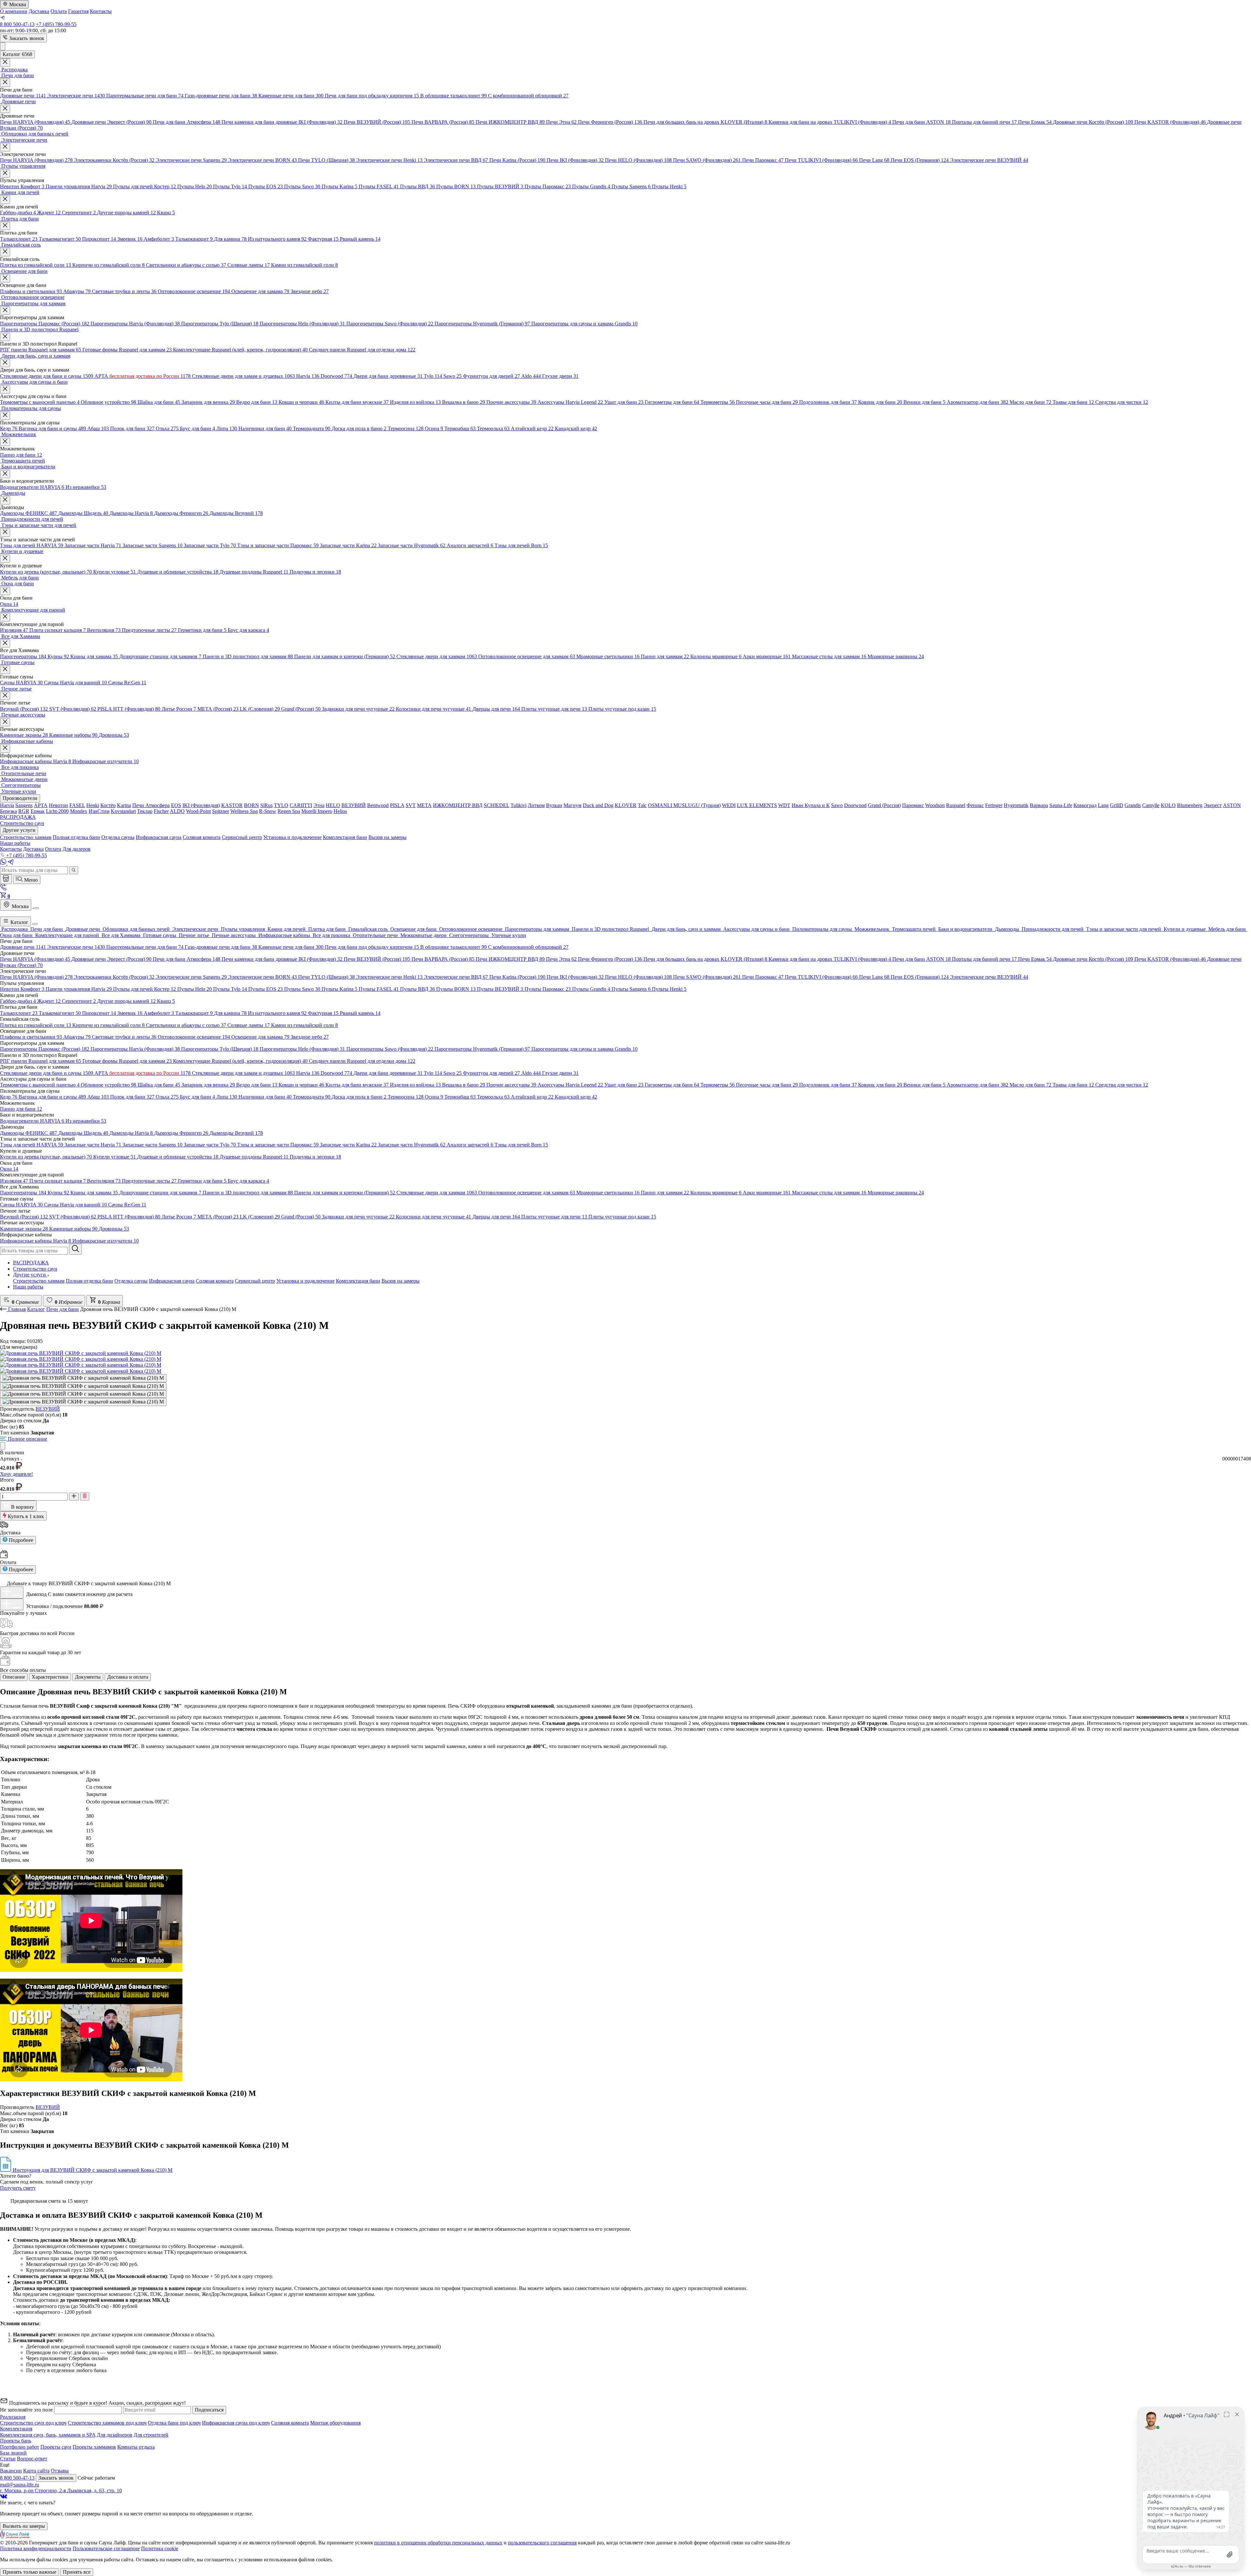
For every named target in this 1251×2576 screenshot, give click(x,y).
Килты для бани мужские (357, 402)
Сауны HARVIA (21, 683)
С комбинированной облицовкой (528, 96)
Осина (434, 428)
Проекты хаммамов (94, 2447)
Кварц (166, 213)
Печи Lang (874, 160)
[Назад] (4, 1309)
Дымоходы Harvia (131, 513)
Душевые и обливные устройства (178, 572)
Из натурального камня (277, 239)
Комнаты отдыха (136, 2447)
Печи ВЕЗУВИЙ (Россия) (377, 122)
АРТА (143, 376)
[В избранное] (3, 1446)
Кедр (9, 428)
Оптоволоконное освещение (194, 291)
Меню (30, 880)
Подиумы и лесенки (315, 572)
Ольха (167, 428)
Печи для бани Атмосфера (187, 122)
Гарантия (78, 11)
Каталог (19, 922)
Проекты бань (16, 2441)
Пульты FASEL (379, 186)
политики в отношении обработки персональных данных (438, 2543)
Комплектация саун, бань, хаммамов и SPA (48, 2435)
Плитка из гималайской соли (36, 265)
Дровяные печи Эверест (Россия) (111, 122)
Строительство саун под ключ (33, 2423)
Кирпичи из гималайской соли (108, 265)
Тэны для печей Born (521, 545)
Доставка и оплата (128, 1677)
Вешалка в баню (464, 402)
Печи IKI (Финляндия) (575, 160)
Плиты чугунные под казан (622, 709)
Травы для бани (1073, 402)
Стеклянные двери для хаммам (437, 656)
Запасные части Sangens (152, 545)
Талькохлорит (19, 239)
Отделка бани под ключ (174, 2423)
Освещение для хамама (260, 291)
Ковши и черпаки (301, 402)
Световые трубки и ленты (124, 291)
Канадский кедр (576, 428)
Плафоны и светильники (31, 291)
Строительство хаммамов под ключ (107, 2423)
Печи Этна (561, 122)
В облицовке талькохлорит (453, 96)
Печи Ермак (1035, 122)
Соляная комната (215, 1281)
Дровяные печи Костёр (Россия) (1093, 122)
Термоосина (406, 428)
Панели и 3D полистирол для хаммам (248, 656)
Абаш (98, 428)
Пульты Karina (339, 186)
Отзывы (60, 2471)
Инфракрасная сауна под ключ (236, 2423)
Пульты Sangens (631, 186)
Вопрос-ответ (32, 2459)
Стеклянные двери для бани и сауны (47, 376)
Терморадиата (312, 428)
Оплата (59, 11)
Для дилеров (77, 849)
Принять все (77, 2572)
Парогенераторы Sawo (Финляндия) (390, 324)
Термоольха (493, 428)
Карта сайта (36, 2471)
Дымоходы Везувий (236, 513)
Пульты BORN (456, 186)
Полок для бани (132, 428)
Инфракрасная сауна (172, 1281)
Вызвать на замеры (24, 2526)
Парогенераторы (23, 656)
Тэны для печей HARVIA (32, 545)
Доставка (39, 11)
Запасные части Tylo (210, 545)
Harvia (308, 376)
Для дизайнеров (115, 2435)
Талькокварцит (194, 239)
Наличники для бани (265, 428)
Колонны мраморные (716, 656)
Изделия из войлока (415, 402)
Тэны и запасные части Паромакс (278, 545)
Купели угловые (115, 572)
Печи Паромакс (763, 160)
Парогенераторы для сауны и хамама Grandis (584, 324)
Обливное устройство (108, 402)
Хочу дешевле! (16, 1474)
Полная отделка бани (89, 1281)
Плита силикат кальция (58, 630)
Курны (58, 656)
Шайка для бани (159, 402)
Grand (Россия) (301, 709)
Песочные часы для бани (767, 402)
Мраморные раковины (896, 656)
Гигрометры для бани (672, 402)
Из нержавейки (86, 487)
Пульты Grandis (591, 186)
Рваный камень (360, 239)
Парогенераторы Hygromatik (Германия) (482, 324)
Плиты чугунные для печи (554, 709)
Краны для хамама (94, 656)
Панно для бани (21, 455)
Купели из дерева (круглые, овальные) (46, 572)
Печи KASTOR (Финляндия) (1170, 122)
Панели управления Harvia (79, 186)
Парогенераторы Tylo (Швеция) (220, 324)
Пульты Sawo (302, 186)
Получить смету (18, 2188)
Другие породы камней (126, 213)
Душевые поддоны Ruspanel (254, 572)
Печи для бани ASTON (921, 122)
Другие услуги (30, 1275)
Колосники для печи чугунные (433, 709)
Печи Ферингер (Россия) (610, 122)
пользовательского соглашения (542, 2543)
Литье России (179, 709)
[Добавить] (12, 1592)
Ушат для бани (624, 402)
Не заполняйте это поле (27, 2410)
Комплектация (16, 2429)
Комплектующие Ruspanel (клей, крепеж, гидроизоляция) (240, 350)
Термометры (718, 402)
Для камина (230, 239)
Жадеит (49, 213)
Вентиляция (104, 630)
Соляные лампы (249, 265)
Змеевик (130, 239)
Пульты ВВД (417, 186)
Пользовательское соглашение (106, 2548)
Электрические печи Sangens (191, 160)
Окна (9, 604)
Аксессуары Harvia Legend (570, 402)
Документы (88, 1677)
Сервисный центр (255, 1281)
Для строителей (151, 2435)
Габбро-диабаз (18, 213)
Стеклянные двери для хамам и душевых (243, 376)
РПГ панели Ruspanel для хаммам (41, 350)
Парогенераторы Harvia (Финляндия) (135, 324)
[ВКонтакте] (4, 2497)
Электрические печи (76, 96)
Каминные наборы (73, 735)
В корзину (22, 1507)
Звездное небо (310, 291)
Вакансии (11, 2471)
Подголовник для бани (828, 402)
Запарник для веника (208, 402)
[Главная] (6, 879)
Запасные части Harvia (93, 545)
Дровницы (114, 735)
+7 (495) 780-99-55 (56, 24)
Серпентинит (79, 213)
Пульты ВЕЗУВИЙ (500, 186)
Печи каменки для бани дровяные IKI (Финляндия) (282, 122)
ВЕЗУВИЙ (48, 1409)
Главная (17, 1309)
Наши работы (28, 1287)
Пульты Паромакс (548, 186)
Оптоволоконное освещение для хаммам (527, 656)
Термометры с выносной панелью (40, 402)
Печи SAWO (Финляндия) (707, 160)
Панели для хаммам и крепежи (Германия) (345, 656)
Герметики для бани (202, 630)
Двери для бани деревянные (388, 376)
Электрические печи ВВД (456, 160)
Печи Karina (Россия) (517, 160)
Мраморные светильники (608, 656)
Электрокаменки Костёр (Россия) (114, 160)
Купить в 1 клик (25, 1516)
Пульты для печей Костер (144, 186)
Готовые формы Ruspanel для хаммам (127, 350)
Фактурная (323, 239)
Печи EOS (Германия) (920, 160)
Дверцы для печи (496, 709)
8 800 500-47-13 (17, 24)
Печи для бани (63, 1309)
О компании (14, 11)
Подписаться (209, 2410)
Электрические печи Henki (389, 160)
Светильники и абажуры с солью (186, 265)
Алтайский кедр (532, 428)
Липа (227, 428)
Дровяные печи (23, 96)
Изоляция (14, 630)
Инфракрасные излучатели (106, 761)
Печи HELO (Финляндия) (638, 160)
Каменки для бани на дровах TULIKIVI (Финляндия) (830, 122)
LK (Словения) (260, 709)
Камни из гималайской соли (304, 265)
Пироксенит (99, 239)
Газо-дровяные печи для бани (221, 96)
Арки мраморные (767, 656)
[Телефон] (3, 889)
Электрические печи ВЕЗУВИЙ (989, 160)
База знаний (13, 2453)
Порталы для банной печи (984, 122)
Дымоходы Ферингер (181, 513)
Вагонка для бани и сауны (52, 428)
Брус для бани (197, 428)
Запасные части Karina (348, 545)
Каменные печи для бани (291, 96)
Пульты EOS (266, 186)
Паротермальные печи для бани (145, 96)
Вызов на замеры (401, 1281)
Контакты (101, 11)
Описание (14, 1677)
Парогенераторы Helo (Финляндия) (302, 324)
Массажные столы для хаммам (829, 656)
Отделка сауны (131, 1281)
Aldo (531, 376)
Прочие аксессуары (511, 402)
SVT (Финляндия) (73, 709)
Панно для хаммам (665, 656)
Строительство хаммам (39, 1281)
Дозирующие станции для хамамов (160, 656)
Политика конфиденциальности (36, 2548)
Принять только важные (29, 2572)
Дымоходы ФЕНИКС (29, 513)
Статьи (8, 2459)
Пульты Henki (669, 186)
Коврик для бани (880, 402)
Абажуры (77, 291)
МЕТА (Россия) (218, 709)
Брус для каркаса (248, 630)
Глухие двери (560, 376)
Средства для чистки (1122, 402)
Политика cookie (160, 2548)
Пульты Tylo (230, 186)
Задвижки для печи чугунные (358, 709)
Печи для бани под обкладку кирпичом (372, 96)
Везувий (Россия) (24, 709)
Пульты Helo (194, 186)
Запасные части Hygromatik (412, 545)
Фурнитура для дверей (491, 376)
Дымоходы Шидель (83, 513)
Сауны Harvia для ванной (75, 683)
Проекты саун (56, 2447)
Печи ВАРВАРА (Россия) (443, 122)
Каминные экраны (24, 735)
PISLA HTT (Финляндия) (129, 709)
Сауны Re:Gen (127, 683)
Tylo (433, 376)
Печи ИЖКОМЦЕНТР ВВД (510, 122)
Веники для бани (924, 402)
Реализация (13, 2417)
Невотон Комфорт (22, 186)
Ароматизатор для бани (978, 402)
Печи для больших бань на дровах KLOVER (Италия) (705, 122)
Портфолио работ (20, 2447)
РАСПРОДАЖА (31, 1263)
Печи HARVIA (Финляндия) (35, 122)
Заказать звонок (26, 38)
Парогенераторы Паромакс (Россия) (45, 324)
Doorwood (336, 376)
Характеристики (50, 1677)
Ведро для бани (257, 402)
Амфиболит (159, 239)
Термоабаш (460, 428)
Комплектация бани (358, 1281)
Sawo (453, 376)
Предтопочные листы (149, 630)
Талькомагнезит (60, 239)
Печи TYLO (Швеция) (326, 160)
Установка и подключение (305, 1281)
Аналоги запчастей (470, 545)
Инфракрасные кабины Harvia (36, 761)
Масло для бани (1030, 402)
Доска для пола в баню (359, 428)
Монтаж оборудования (335, 2423)
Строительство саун (35, 1269)
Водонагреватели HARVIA (32, 487)
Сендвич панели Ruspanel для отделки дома (362, 350)
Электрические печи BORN (262, 160)
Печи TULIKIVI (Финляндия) (821, 160)
